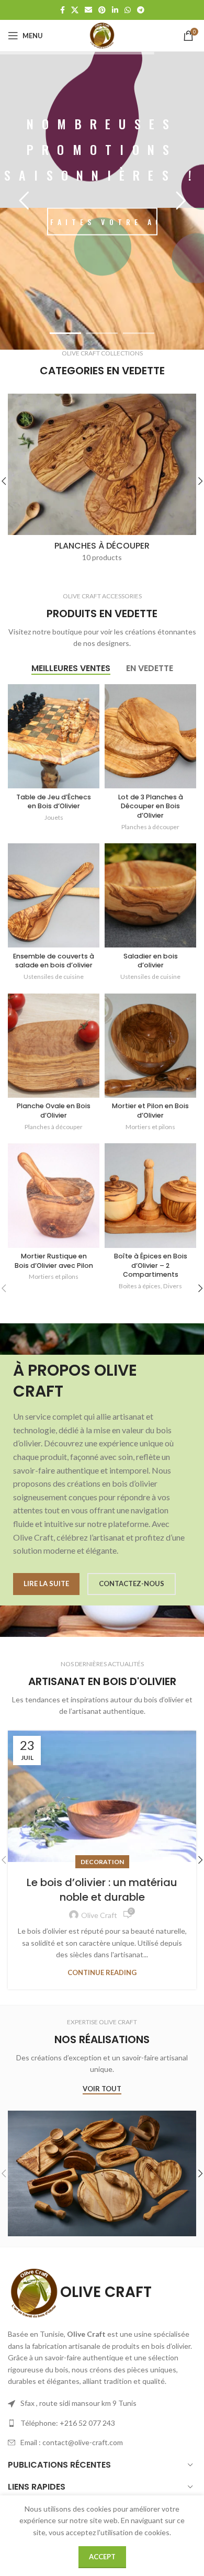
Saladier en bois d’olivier (151, 961)
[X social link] (75, 10)
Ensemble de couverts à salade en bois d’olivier (54, 961)
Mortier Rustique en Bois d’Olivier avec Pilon (54, 1261)
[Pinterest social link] (102, 10)
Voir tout (102, 2089)
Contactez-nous (132, 1583)
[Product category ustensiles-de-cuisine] (102, 481)
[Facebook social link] (63, 10)
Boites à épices (140, 1286)
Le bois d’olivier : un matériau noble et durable (102, 1890)
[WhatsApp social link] (128, 10)
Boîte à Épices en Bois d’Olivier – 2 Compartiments (151, 1265)
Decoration (102, 1862)
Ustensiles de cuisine (54, 977)
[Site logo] (102, 35)
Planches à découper (150, 827)
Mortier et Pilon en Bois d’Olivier (150, 1111)
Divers (173, 1286)
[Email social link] (88, 10)
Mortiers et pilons (150, 1127)
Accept (102, 2557)
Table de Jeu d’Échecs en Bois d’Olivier (54, 802)
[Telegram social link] (141, 10)
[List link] (102, 2423)
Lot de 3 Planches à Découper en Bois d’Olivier (151, 806)
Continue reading (102, 1972)
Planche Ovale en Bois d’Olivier (54, 1111)
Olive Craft (99, 1915)
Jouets (54, 817)
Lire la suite (46, 1583)
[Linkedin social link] (115, 10)
